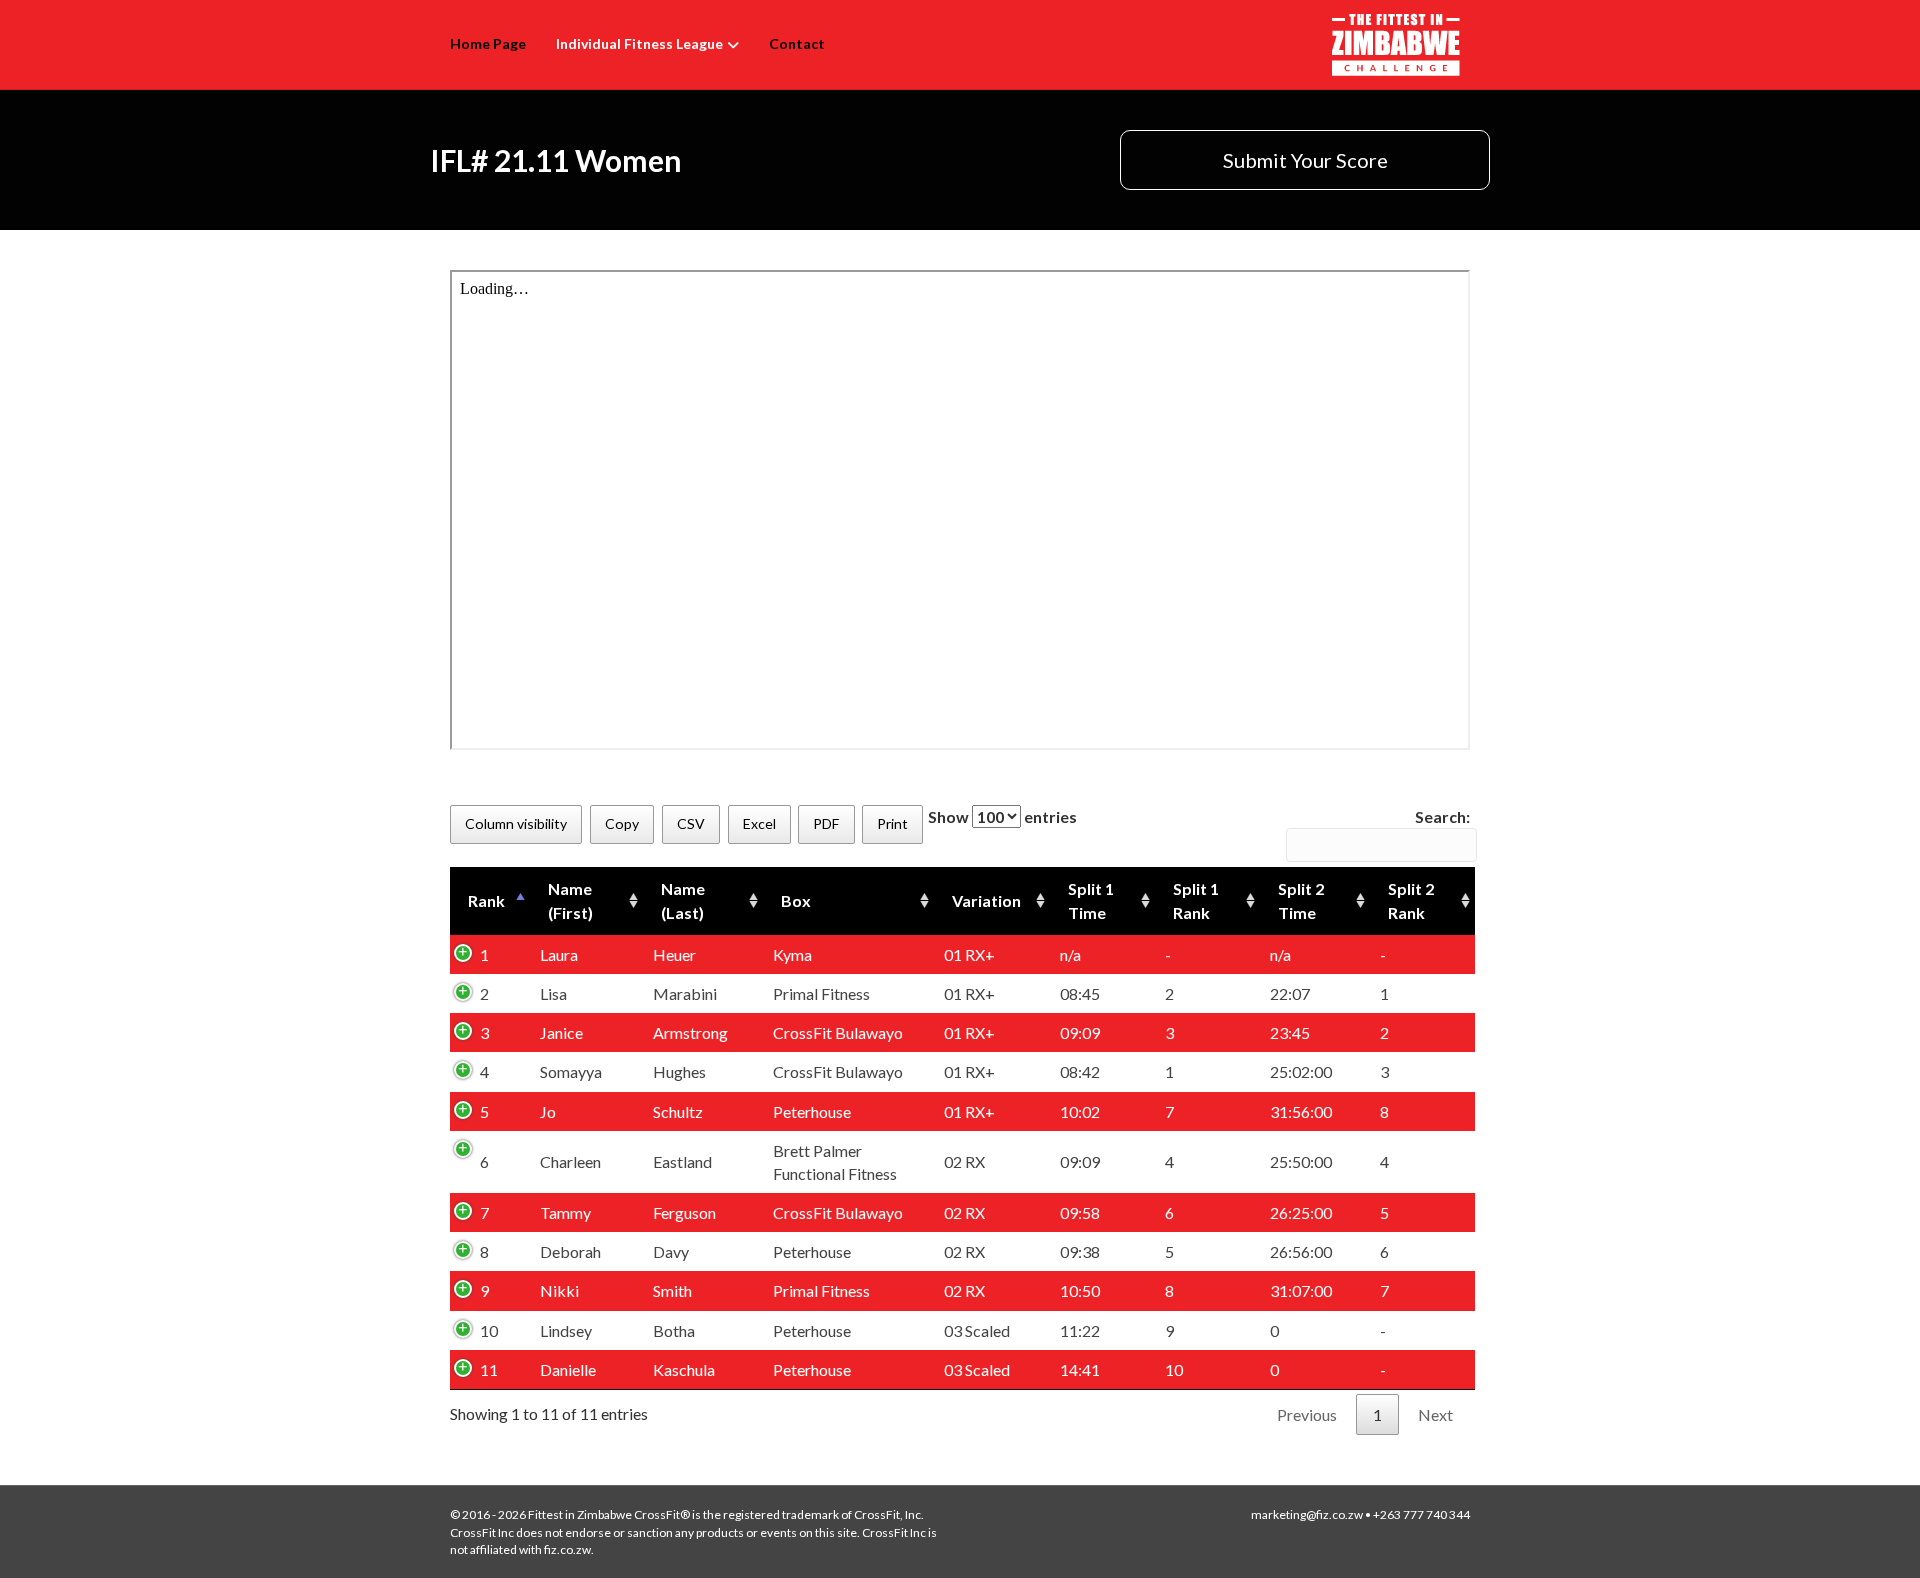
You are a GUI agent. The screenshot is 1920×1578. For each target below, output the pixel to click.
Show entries (1002, 816)
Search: (1442, 816)
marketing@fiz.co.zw (1307, 1514)
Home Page (488, 43)
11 (489, 1369)
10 (489, 1330)
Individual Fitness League (639, 43)
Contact (797, 43)
